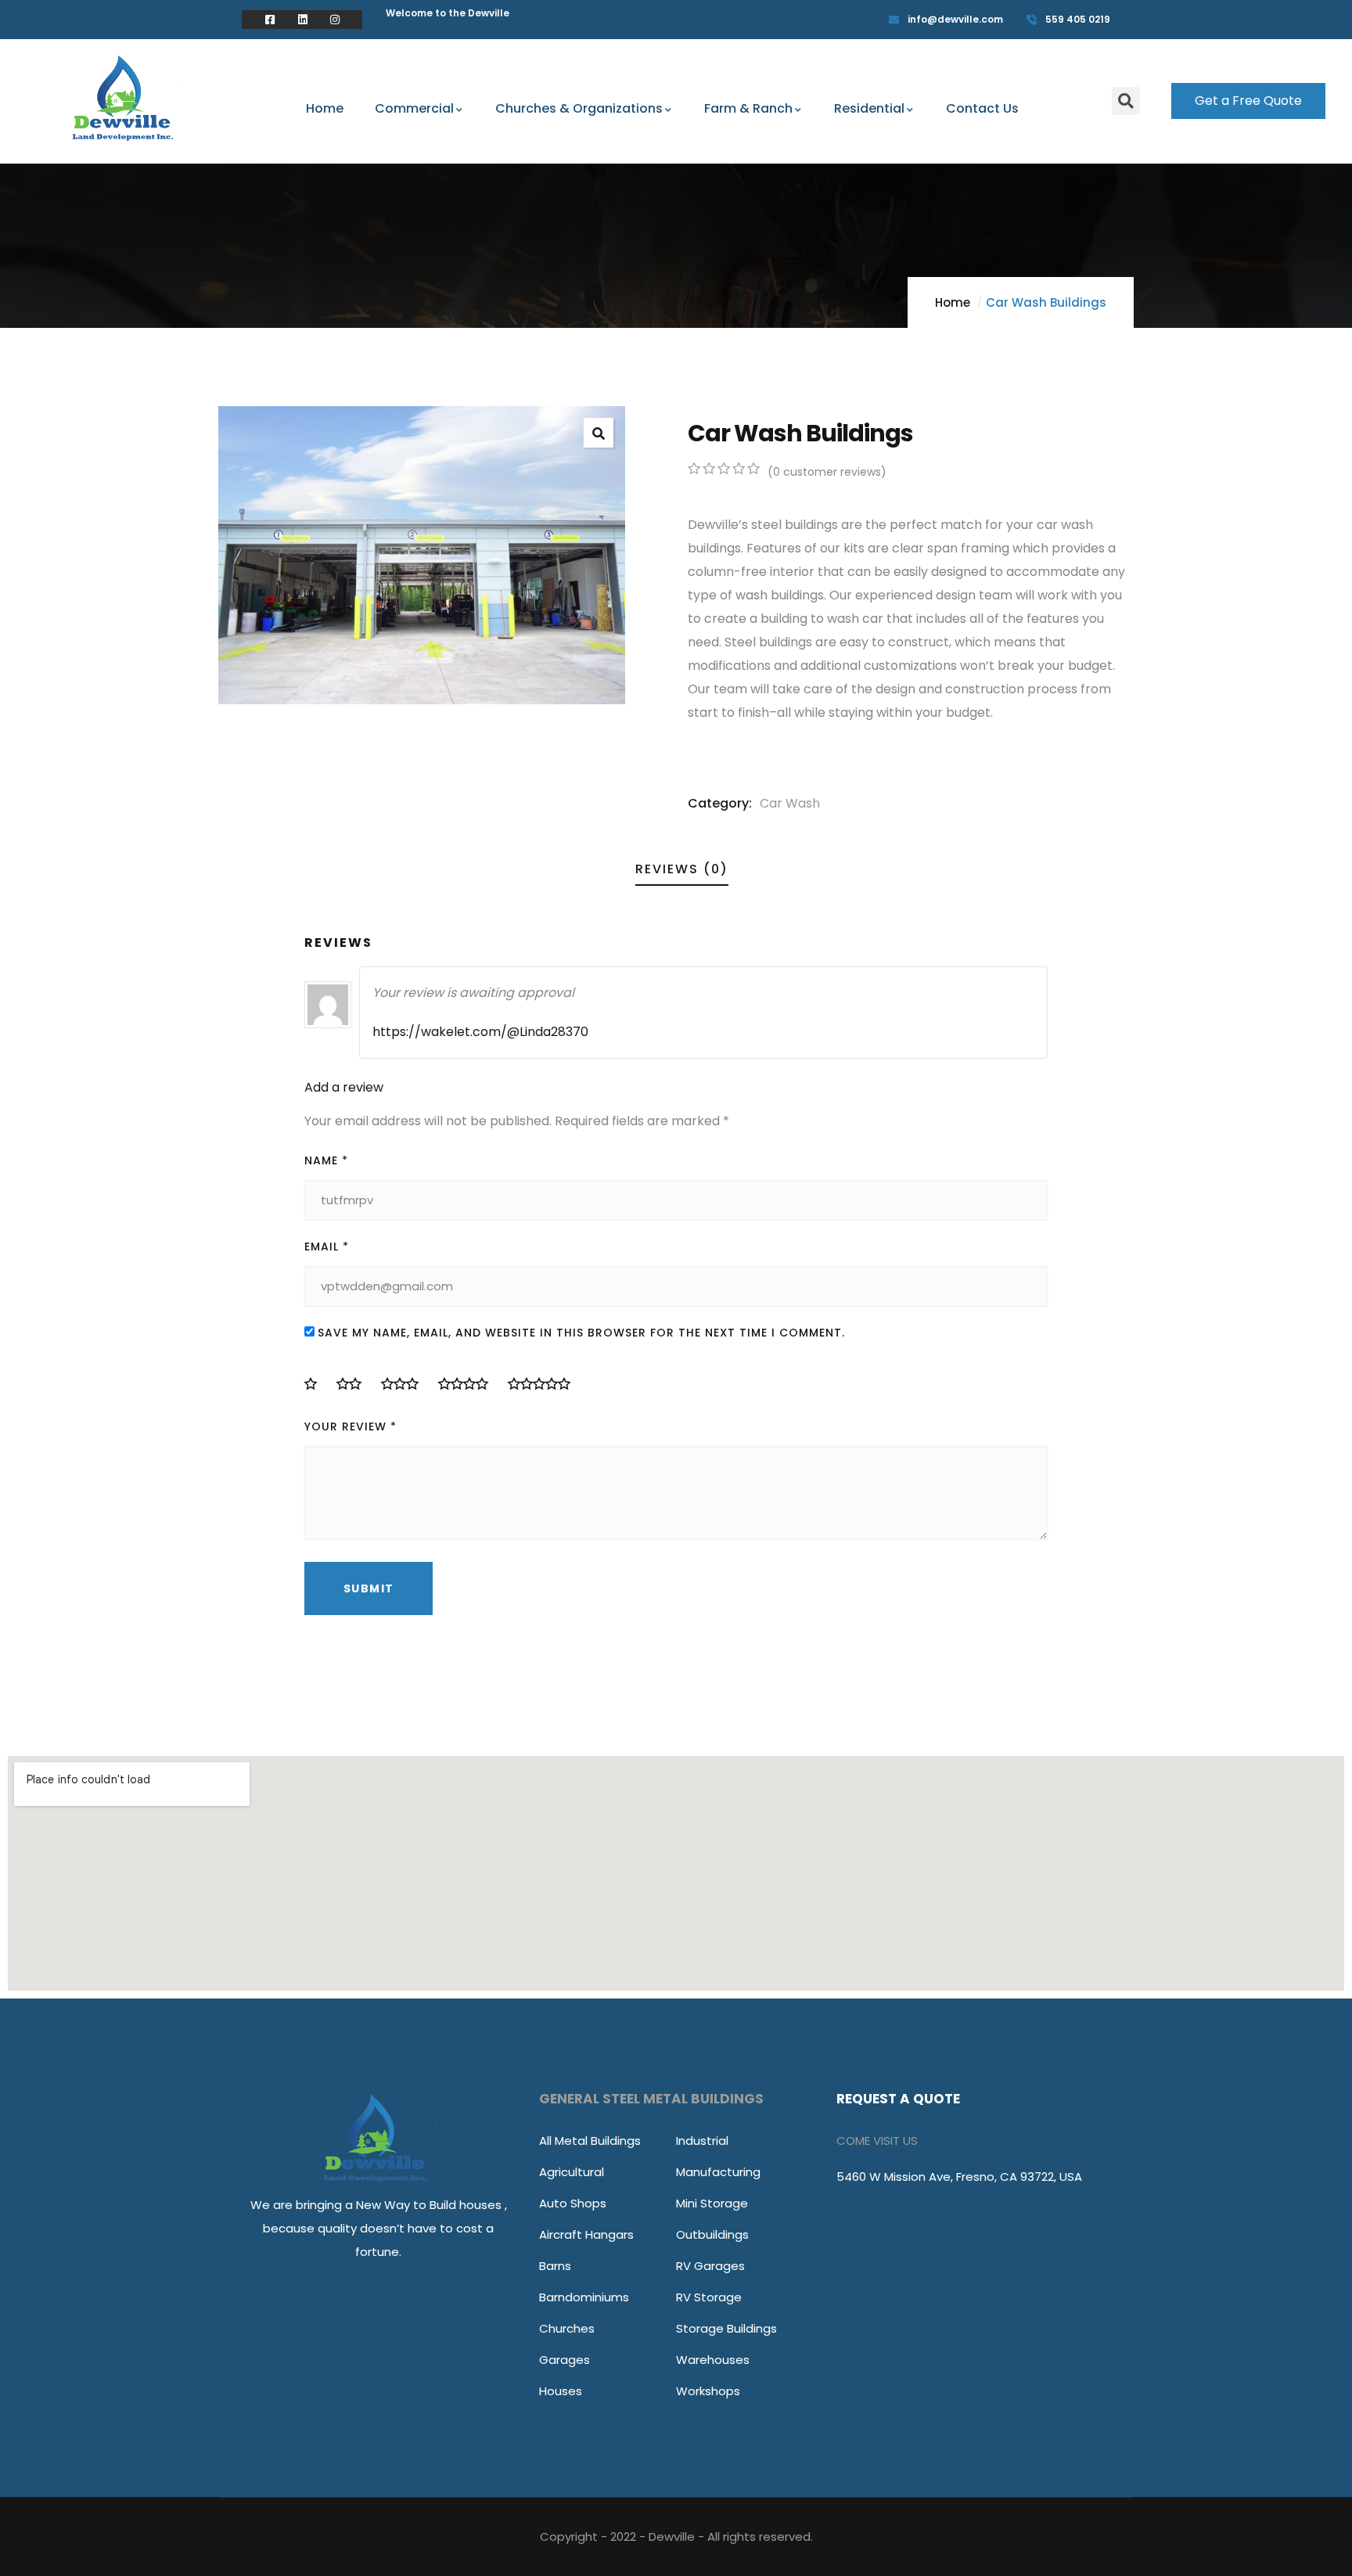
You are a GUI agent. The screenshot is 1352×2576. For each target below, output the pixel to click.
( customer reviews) (827, 472)
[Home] (126, 103)
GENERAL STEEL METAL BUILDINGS (651, 2099)
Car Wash (790, 803)
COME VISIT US (877, 2141)
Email (327, 1247)
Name (326, 1160)
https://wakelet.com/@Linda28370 (480, 1032)
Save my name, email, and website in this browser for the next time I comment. (581, 1333)
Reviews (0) (682, 869)
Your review (351, 1427)
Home (953, 302)
